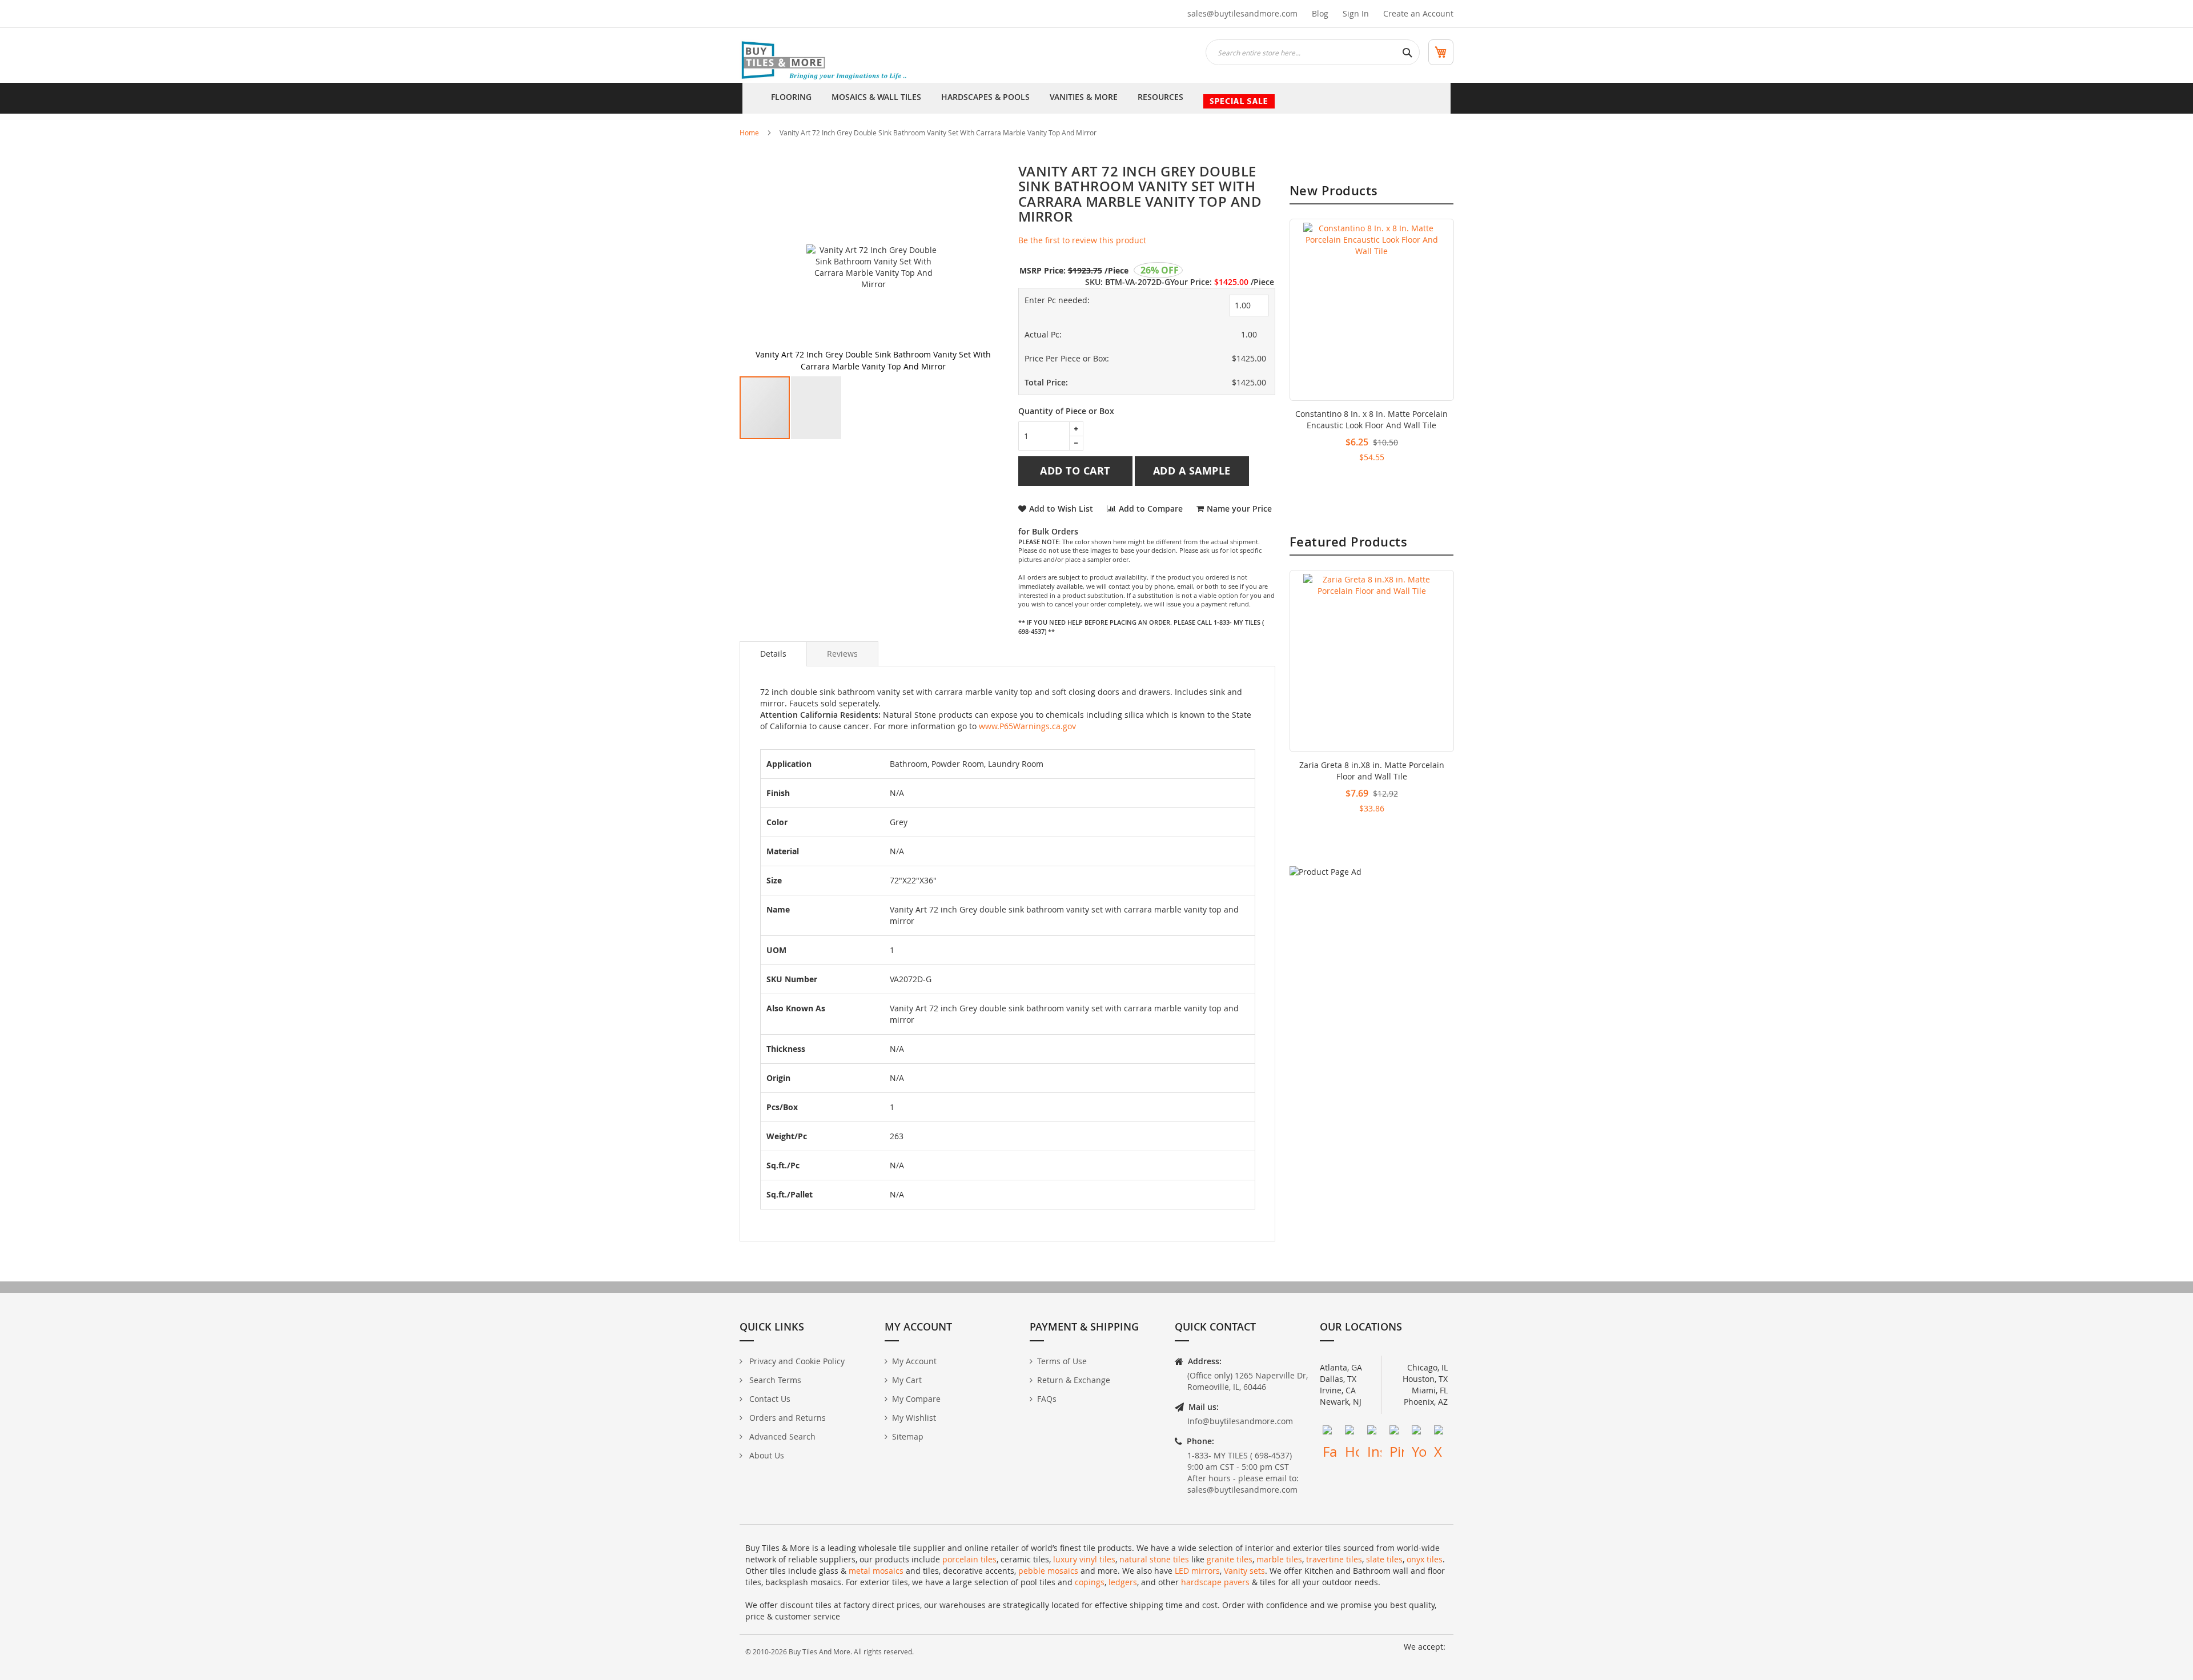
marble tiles (1279, 1559)
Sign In (1356, 13)
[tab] (773, 654)
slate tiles (1384, 1559)
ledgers (1123, 1582)
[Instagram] (1374, 1432)
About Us (766, 1455)
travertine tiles (1334, 1559)
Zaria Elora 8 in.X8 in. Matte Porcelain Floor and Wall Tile (1371, 771)
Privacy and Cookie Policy (796, 1361)
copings (1090, 1582)
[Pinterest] (1397, 1432)
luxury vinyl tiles (1084, 1559)
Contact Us (769, 1399)
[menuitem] (791, 98)
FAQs (1047, 1399)
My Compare (916, 1399)
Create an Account (1418, 13)
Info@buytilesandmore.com (1240, 1421)
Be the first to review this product (1082, 240)
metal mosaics (876, 1571)
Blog (1320, 13)
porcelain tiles (969, 1559)
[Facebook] (1330, 1432)
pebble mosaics (1048, 1571)
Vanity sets (1244, 1571)
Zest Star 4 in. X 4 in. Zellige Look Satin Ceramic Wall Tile (1371, 419)
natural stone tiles (1154, 1559)
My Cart (907, 1380)
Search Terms (774, 1380)
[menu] (1096, 98)
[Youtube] (1419, 1432)
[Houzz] (1352, 1432)
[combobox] (1313, 52)
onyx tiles (1425, 1559)
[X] (1441, 1432)
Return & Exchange (1074, 1380)
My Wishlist (914, 1418)
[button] (816, 408)
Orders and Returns (786, 1418)
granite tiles (1230, 1559)
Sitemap (908, 1436)
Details (773, 654)
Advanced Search (781, 1436)
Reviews (842, 654)
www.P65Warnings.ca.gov (1027, 726)
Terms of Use (1062, 1361)
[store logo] (825, 61)
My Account (914, 1361)
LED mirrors (1197, 1571)
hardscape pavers (1215, 1582)
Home (749, 132)
